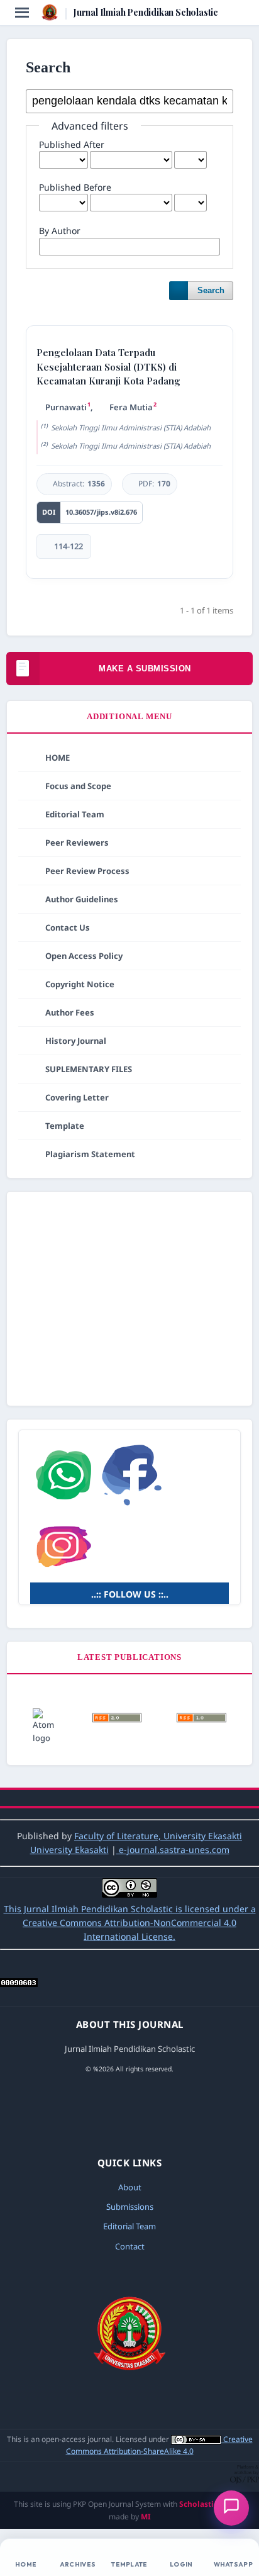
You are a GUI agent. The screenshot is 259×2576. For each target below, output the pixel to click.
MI (146, 2517)
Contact (130, 2246)
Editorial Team (129, 2226)
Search (211, 290)
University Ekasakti (69, 1850)
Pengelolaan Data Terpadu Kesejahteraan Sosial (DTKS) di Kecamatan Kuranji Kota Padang (108, 367)
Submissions (130, 2207)
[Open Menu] (22, 13)
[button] (231, 2508)
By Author (60, 231)
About (130, 2187)
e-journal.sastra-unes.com (173, 1850)
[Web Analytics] (19, 1984)
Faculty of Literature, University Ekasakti (158, 1836)
